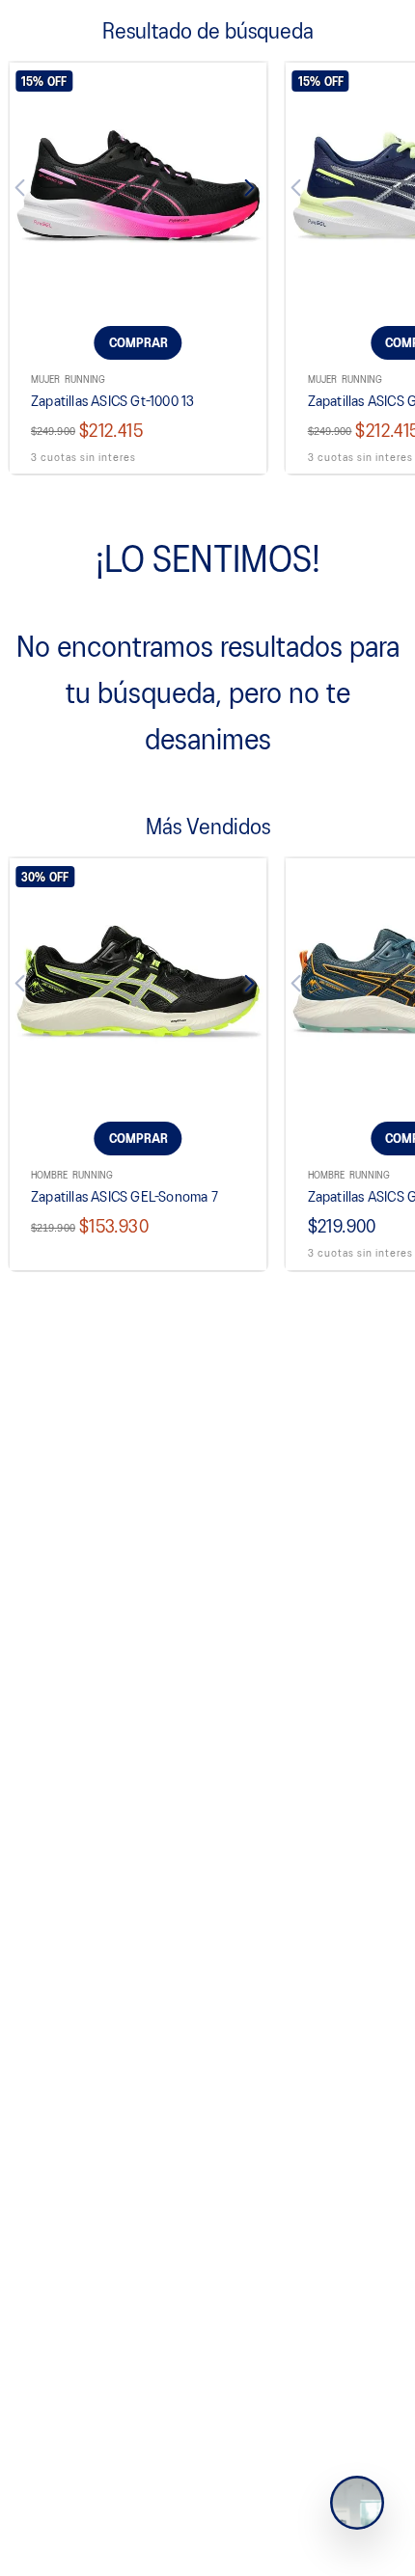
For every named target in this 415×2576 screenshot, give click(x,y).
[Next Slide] (239, 191)
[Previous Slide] (38, 191)
